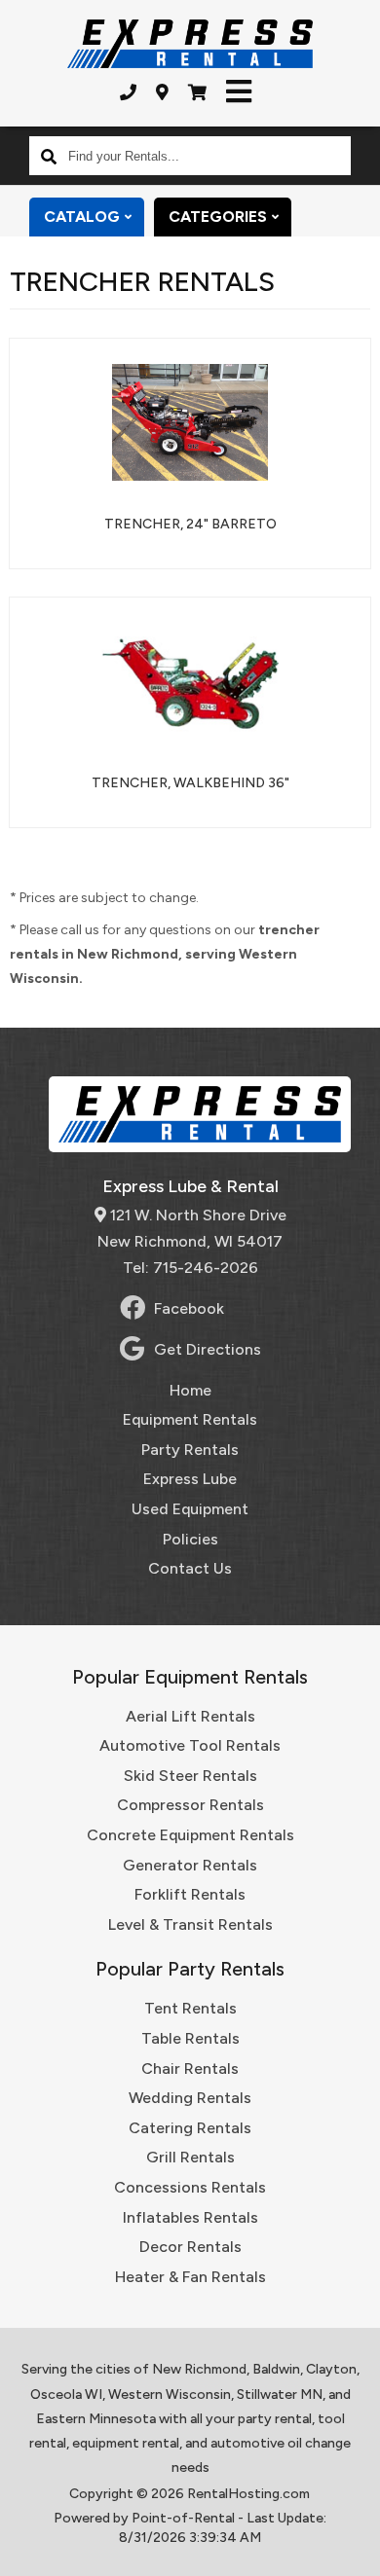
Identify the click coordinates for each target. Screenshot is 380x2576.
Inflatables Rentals (190, 2217)
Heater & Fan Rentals (190, 2277)
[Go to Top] (353, 2549)
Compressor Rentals (190, 1805)
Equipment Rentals (190, 1419)
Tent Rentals (190, 2008)
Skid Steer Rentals (190, 1776)
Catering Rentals (190, 2128)
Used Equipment (190, 1509)
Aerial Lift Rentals (190, 1716)
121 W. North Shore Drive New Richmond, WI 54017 (192, 1228)
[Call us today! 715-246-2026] (128, 92)
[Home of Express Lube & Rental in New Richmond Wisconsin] (190, 44)
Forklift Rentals (190, 1894)
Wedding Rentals (190, 2098)
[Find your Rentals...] (49, 156)
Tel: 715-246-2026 (190, 1268)
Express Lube (190, 1479)
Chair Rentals (190, 2068)
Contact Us (190, 1568)
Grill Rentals (190, 2157)
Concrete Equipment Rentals (190, 1835)
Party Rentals (190, 1450)
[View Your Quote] (197, 92)
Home (190, 1390)
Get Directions (208, 1349)
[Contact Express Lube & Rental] (162, 92)
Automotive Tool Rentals (190, 1745)
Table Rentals (190, 2038)
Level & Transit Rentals (190, 1924)
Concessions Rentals (190, 2187)
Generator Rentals (190, 1865)
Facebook (189, 1308)
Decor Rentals (190, 2247)
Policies (190, 1539)
